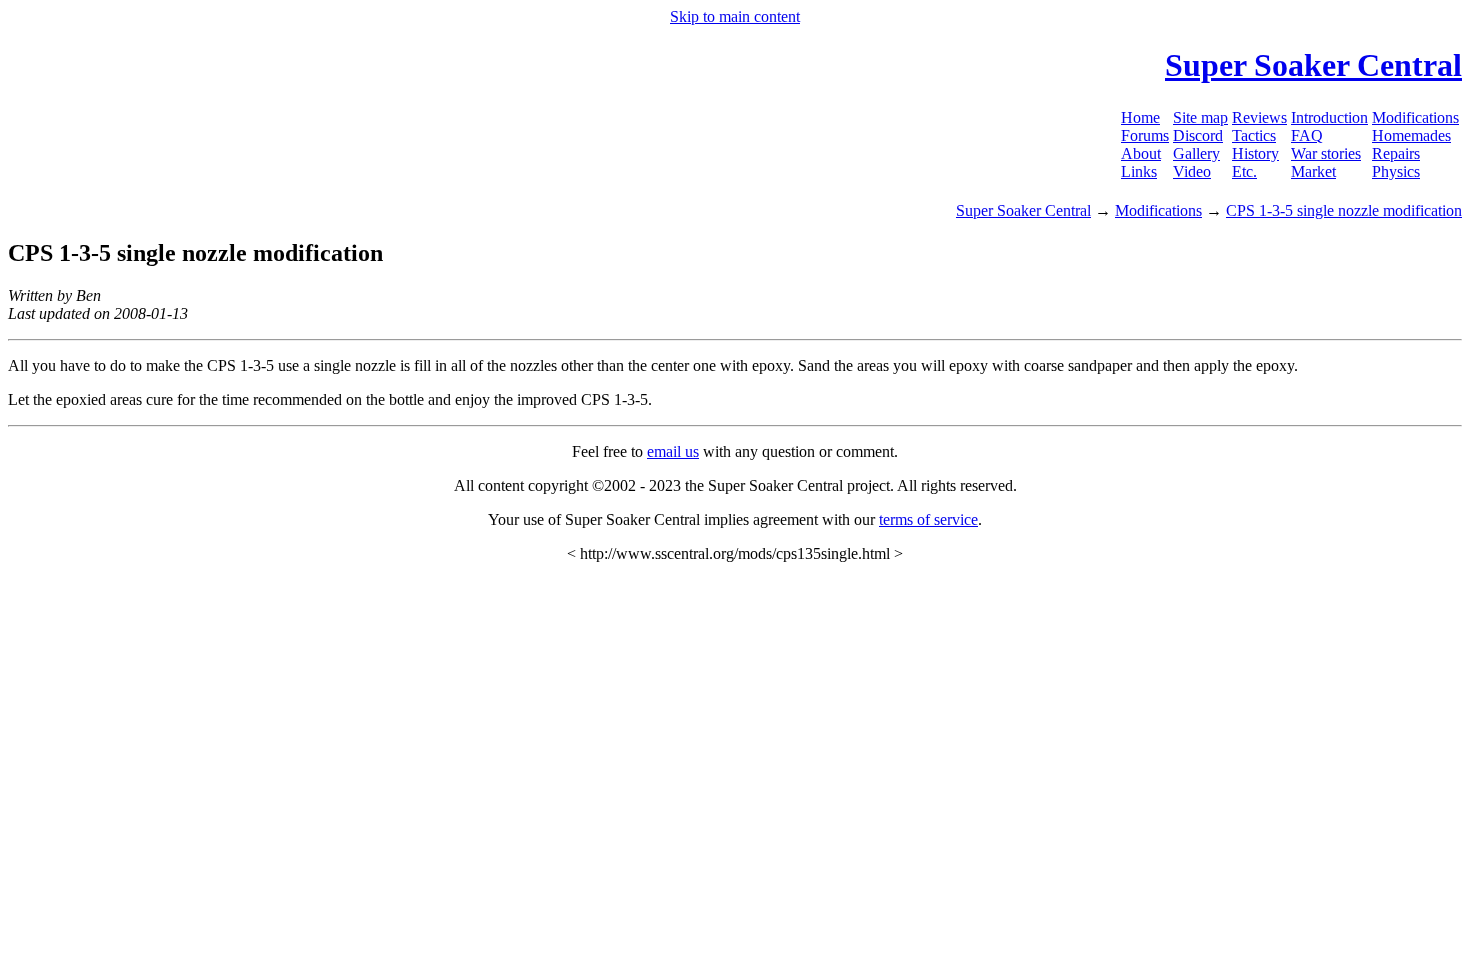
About (1141, 153)
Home (1140, 117)
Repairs (1396, 153)
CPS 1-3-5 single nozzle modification (1344, 210)
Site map (1200, 117)
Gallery (1196, 153)
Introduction (1329, 117)
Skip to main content (735, 16)
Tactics (1254, 135)
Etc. (1244, 171)
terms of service (928, 519)
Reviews (1259, 117)
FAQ (1307, 135)
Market (1313, 171)
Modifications (1415, 117)
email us (673, 451)
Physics (1396, 171)
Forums (1145, 135)
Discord (1198, 135)
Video (1192, 171)
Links (1139, 171)
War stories (1326, 153)
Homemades (1411, 135)
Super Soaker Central (1023, 210)
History (1255, 153)
